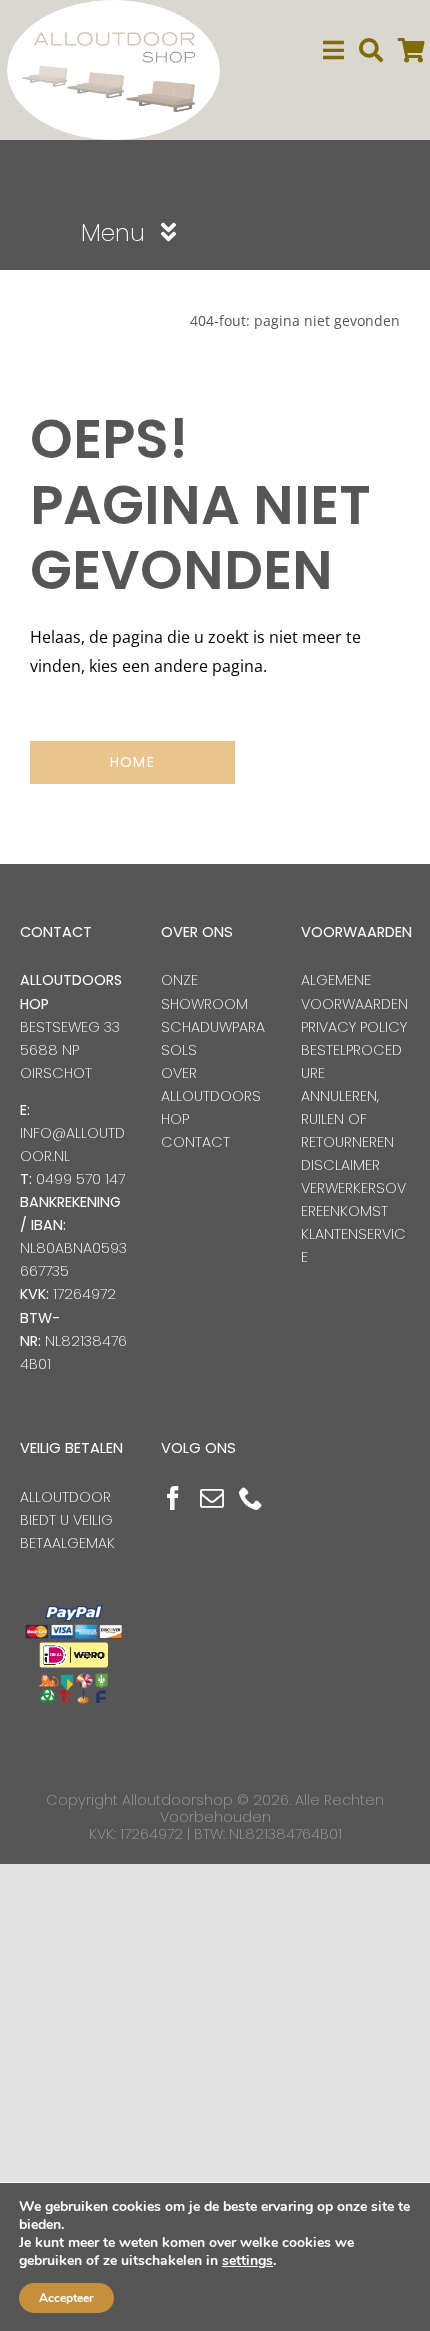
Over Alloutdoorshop (211, 1096)
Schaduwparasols (213, 1038)
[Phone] (251, 1498)
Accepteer (66, 2298)
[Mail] (212, 1498)
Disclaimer (340, 1165)
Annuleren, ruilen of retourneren (347, 1119)
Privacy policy (354, 1027)
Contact (195, 1142)
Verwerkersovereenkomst (353, 1199)
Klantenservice (353, 1245)
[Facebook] (173, 1498)
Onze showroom (204, 991)
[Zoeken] (371, 50)
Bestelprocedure (351, 1061)
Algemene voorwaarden (354, 991)
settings (247, 2261)
